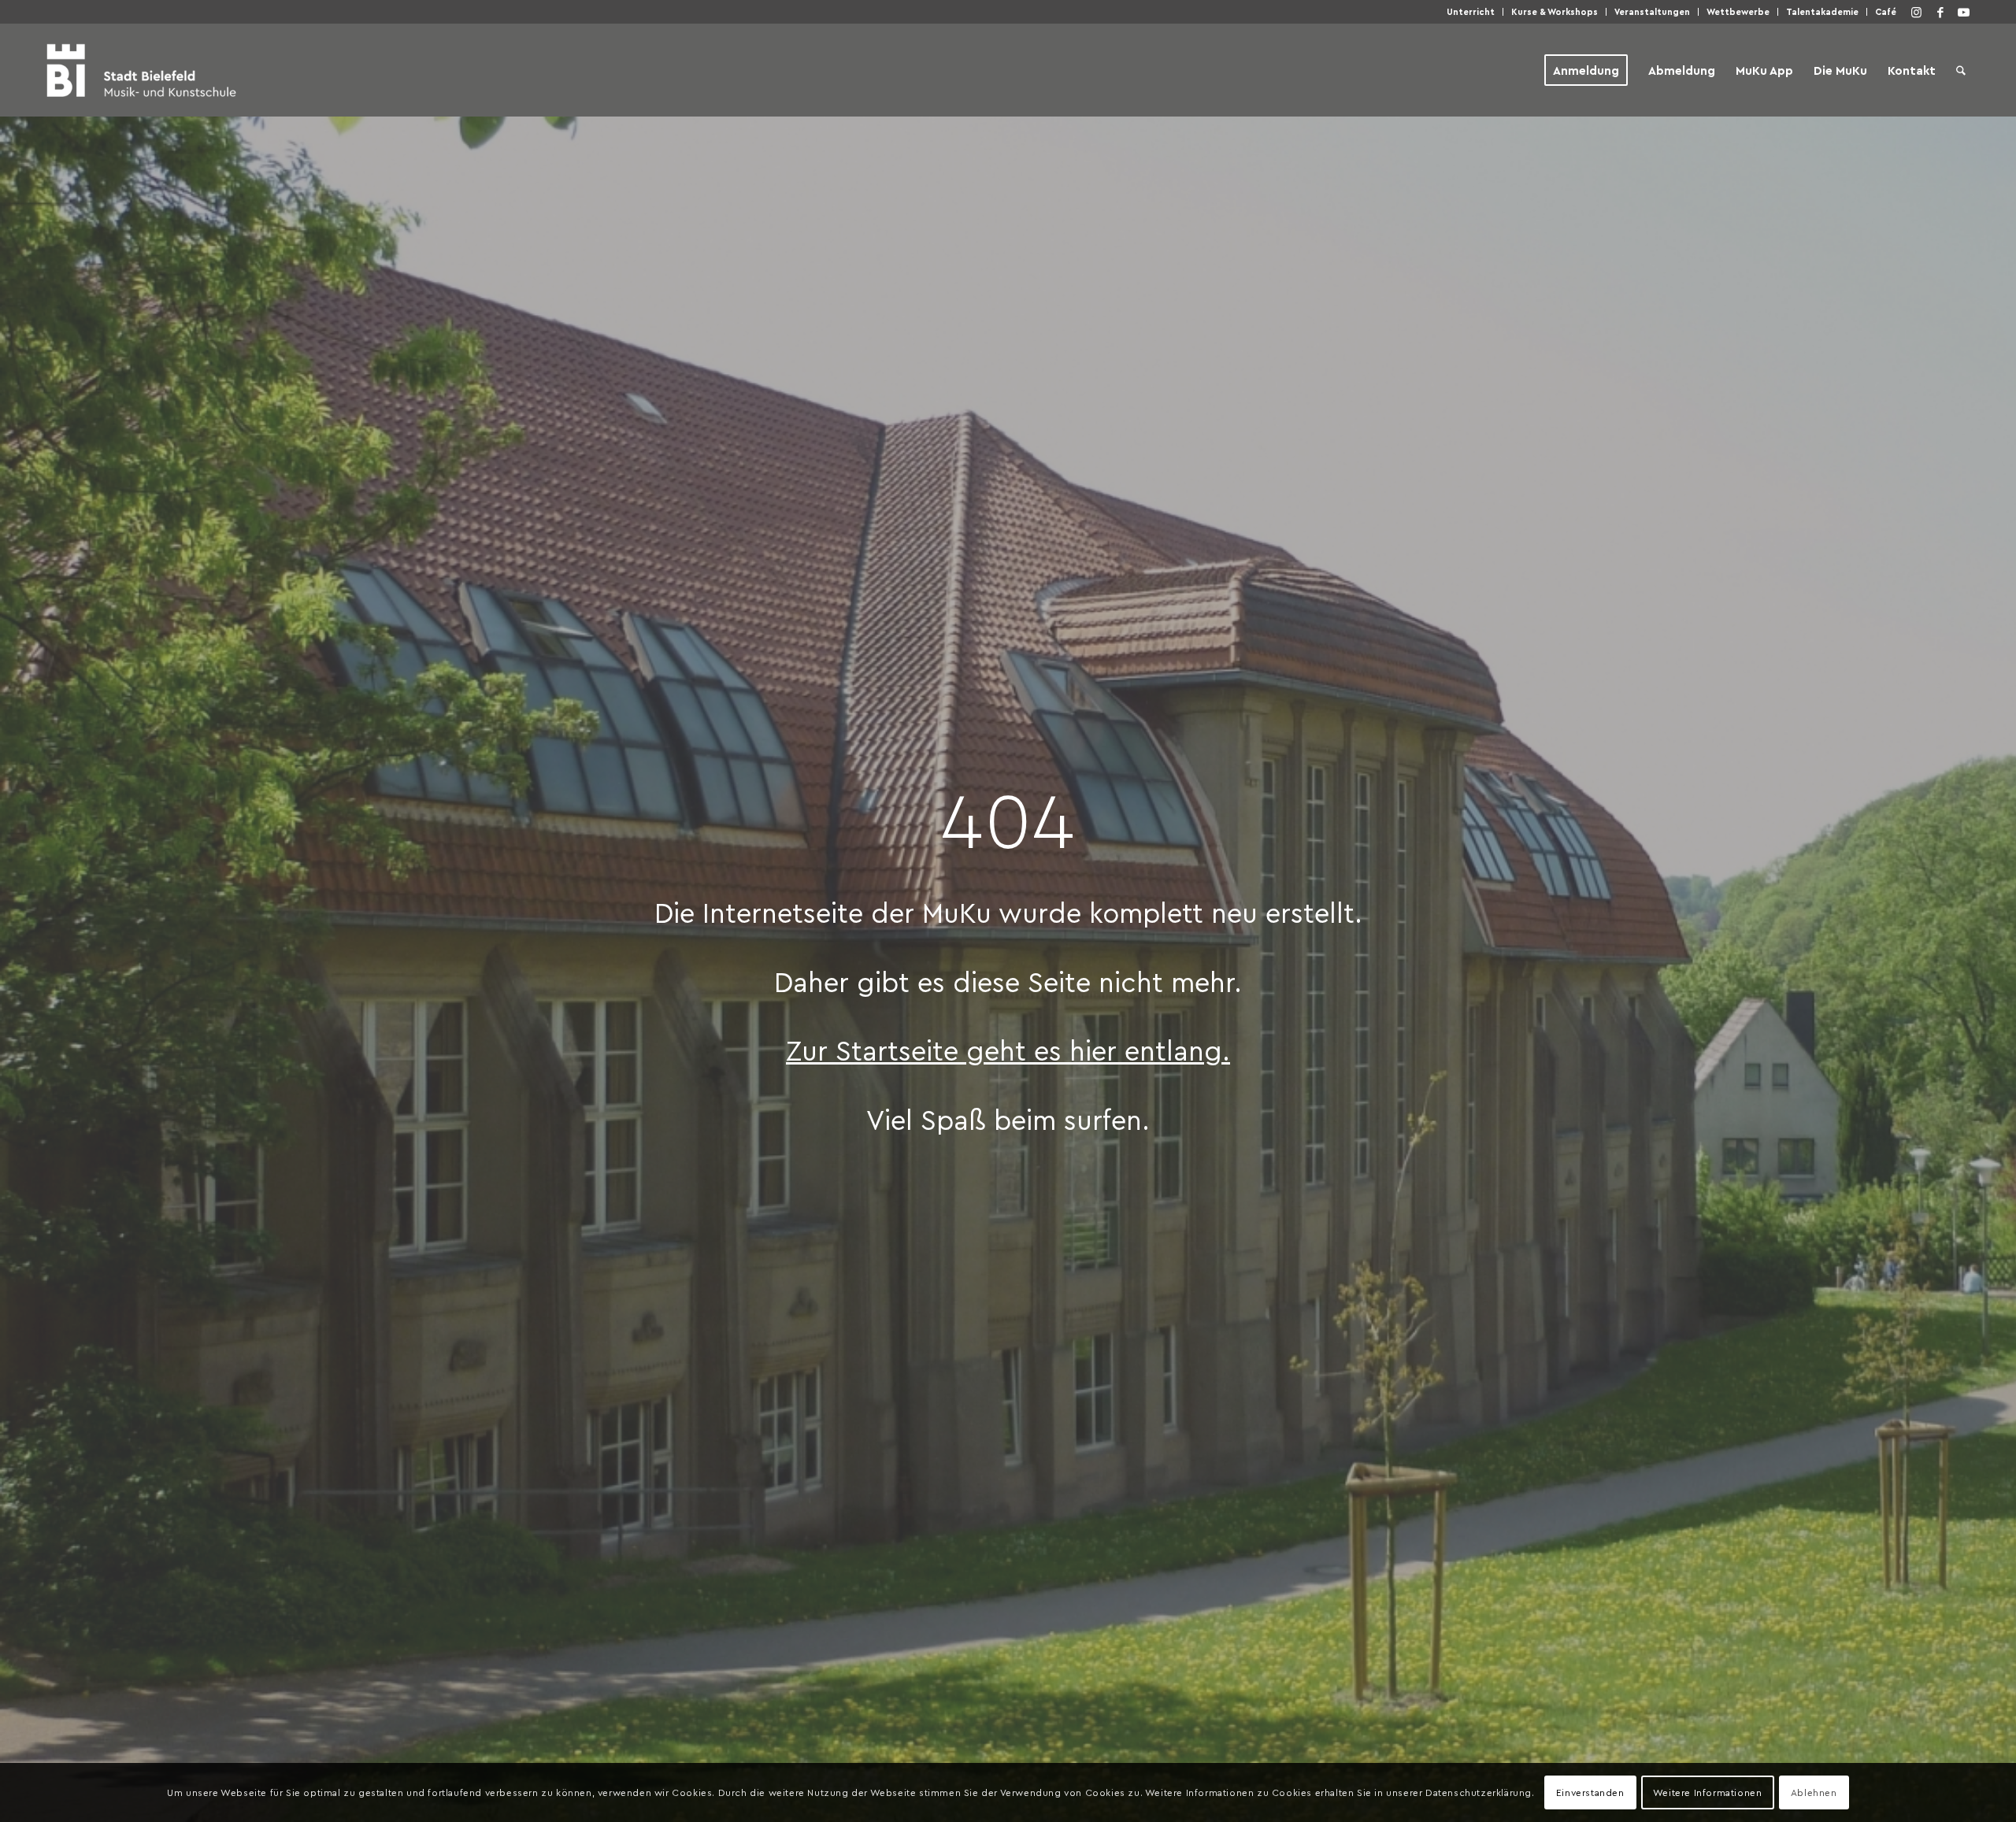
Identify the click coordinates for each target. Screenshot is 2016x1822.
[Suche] (1961, 70)
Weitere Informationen (1708, 1792)
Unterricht (1471, 11)
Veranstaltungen (1652, 11)
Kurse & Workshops (1555, 11)
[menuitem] (1471, 12)
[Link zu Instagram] (1917, 12)
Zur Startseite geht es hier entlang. (1008, 1050)
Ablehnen (1814, 1792)
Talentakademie (1822, 11)
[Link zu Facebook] (1940, 12)
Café (1886, 11)
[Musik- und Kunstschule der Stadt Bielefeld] (141, 70)
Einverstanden (1590, 1792)
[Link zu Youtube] (1964, 12)
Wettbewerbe (1738, 11)
